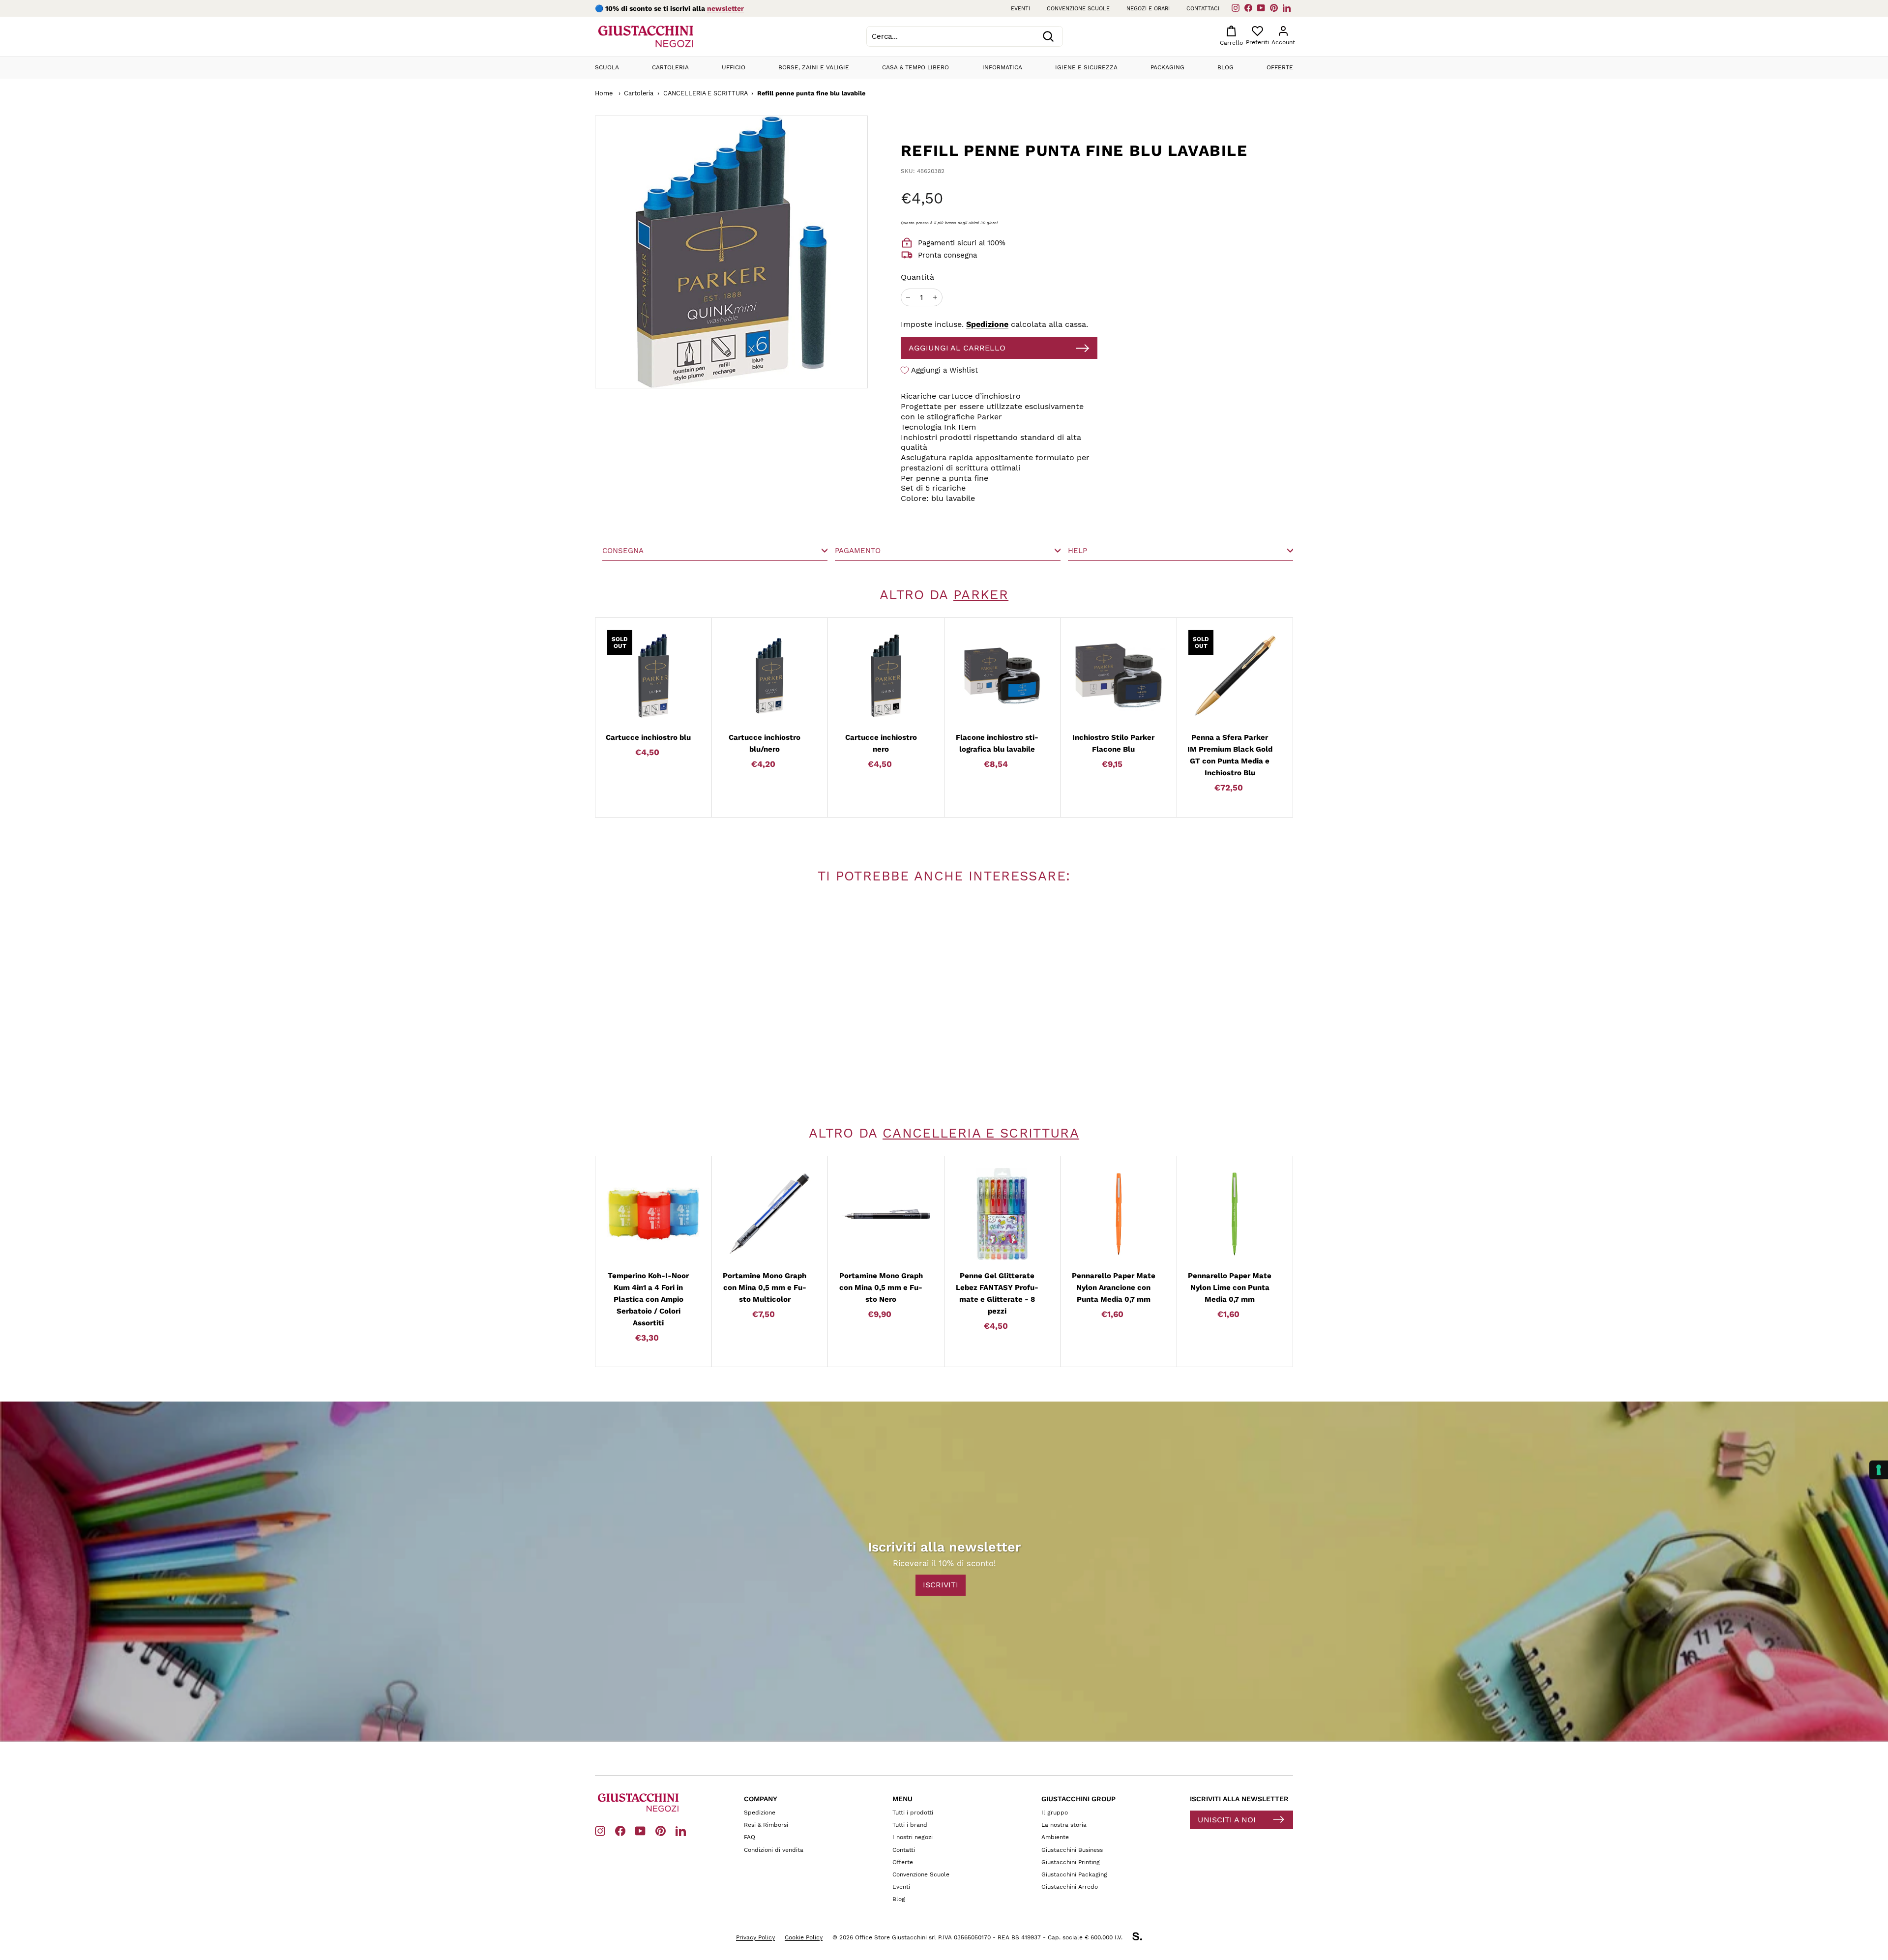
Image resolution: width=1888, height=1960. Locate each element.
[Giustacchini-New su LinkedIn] (681, 1830)
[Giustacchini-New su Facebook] (620, 1830)
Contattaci (1203, 9)
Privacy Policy (755, 1937)
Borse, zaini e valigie (814, 67)
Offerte (1280, 67)
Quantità (917, 277)
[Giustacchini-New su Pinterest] (661, 1830)
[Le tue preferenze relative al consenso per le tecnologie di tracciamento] (1879, 1470)
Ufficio (734, 67)
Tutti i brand (910, 1825)
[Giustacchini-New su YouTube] (640, 1830)
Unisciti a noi (1227, 1820)
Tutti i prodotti (913, 1813)
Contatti (904, 1850)
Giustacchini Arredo (1070, 1887)
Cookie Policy (804, 1937)
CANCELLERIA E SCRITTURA (706, 93)
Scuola (607, 67)
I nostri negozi (913, 1837)
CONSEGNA (623, 551)
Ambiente (1055, 1837)
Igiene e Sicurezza (1086, 67)
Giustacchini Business (1072, 1850)
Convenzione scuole (1078, 9)
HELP (1077, 551)
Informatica (1002, 67)
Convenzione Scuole (921, 1874)
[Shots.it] (1142, 1938)
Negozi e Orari (1148, 9)
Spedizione (987, 324)
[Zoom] (694, 252)
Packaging (1167, 67)
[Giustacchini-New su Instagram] (600, 1830)
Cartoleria (670, 67)
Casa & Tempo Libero (915, 67)
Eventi (1020, 9)
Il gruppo (1055, 1813)
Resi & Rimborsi (766, 1825)
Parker (981, 595)
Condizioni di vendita (774, 1850)
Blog (1225, 67)
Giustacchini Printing (1071, 1862)
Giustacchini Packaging (1074, 1874)
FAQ (750, 1837)
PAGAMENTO (858, 551)
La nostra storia (1064, 1825)
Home (604, 93)
